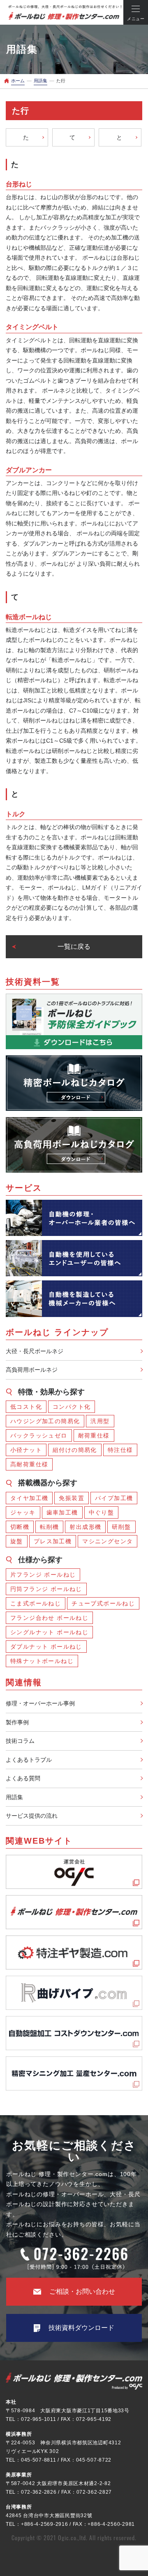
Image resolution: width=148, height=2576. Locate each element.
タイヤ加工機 (29, 1498)
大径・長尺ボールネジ (35, 1351)
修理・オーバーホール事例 (40, 1703)
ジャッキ (23, 1512)
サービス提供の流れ (32, 1816)
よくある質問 (23, 1778)
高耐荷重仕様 (29, 1464)
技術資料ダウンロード (81, 2328)
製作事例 (17, 1722)
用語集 (14, 1797)
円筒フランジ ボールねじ (46, 1589)
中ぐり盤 (102, 1512)
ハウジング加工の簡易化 (45, 1421)
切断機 (20, 1527)
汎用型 (100, 1421)
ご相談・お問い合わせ (82, 2291)
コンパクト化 (72, 1407)
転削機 (49, 1527)
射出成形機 (85, 1527)
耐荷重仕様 (94, 1435)
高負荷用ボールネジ (32, 1370)
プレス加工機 (53, 1541)
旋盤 (17, 1541)
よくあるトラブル (29, 1760)
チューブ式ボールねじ (103, 1603)
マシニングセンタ (108, 1541)
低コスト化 (26, 1407)
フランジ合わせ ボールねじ (49, 1618)
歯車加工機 (62, 1512)
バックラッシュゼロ (39, 1435)
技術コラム (20, 1741)
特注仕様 (120, 1450)
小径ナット (26, 1450)
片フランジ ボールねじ (43, 1575)
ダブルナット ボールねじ (46, 1647)
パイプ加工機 (114, 1498)
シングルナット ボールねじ (49, 1632)
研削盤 (121, 1527)
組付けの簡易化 (75, 1450)
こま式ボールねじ (36, 1603)
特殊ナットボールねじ (42, 1661)
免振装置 (72, 1498)
